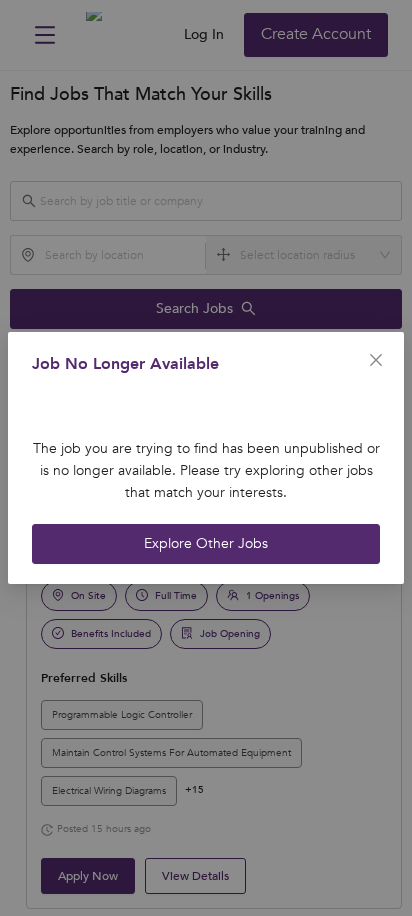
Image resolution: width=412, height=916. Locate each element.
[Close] (376, 360)
